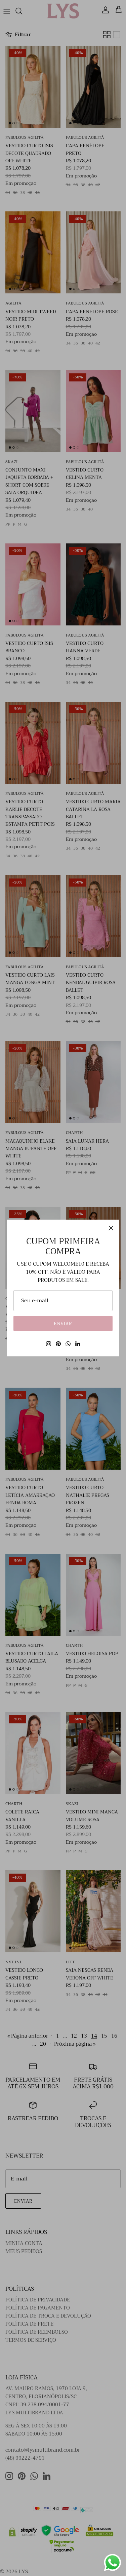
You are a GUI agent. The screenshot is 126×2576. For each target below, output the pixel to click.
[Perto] (111, 1228)
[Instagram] (49, 1344)
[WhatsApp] (68, 1344)
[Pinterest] (58, 1344)
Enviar (63, 1324)
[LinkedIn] (78, 1344)
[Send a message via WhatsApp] (113, 2563)
